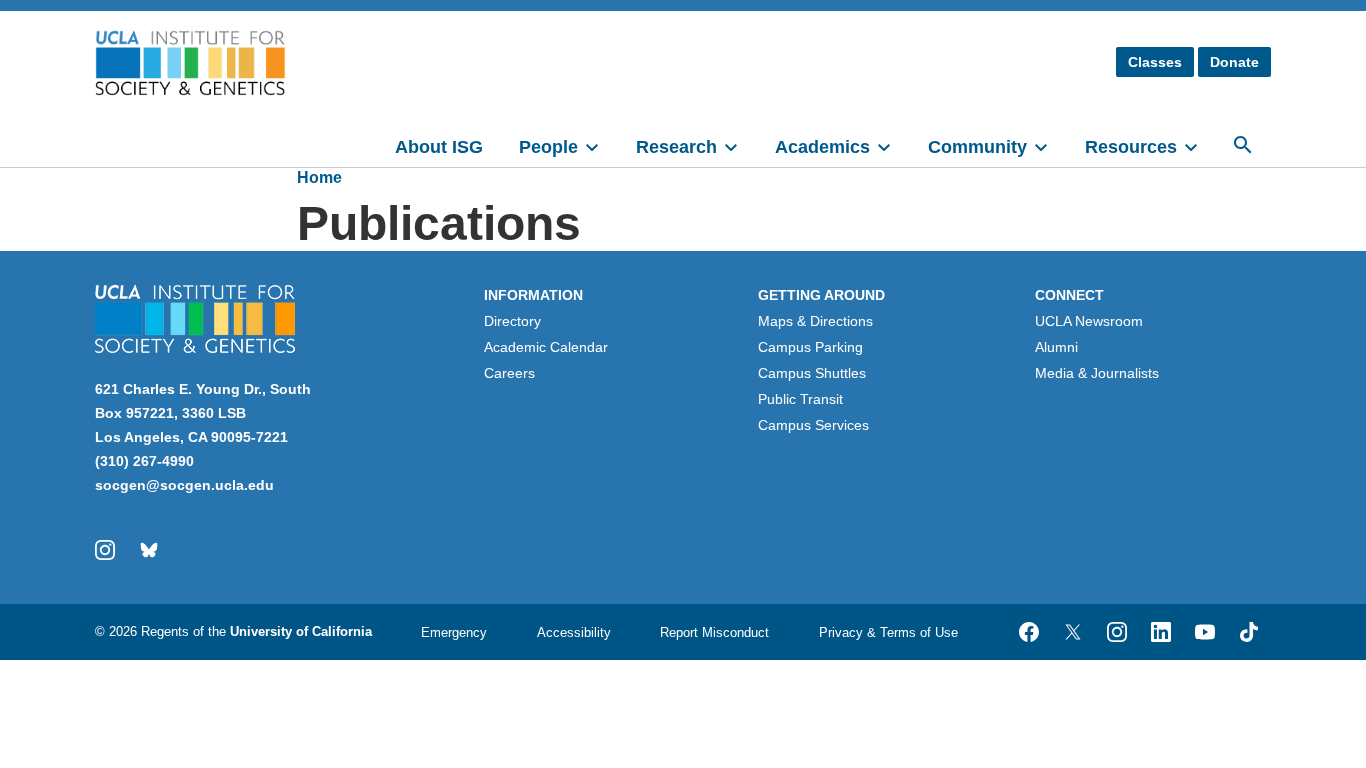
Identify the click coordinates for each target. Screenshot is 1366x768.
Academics (822, 147)
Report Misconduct (714, 632)
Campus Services (813, 425)
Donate (1234, 62)
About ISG (439, 147)
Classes (1155, 62)
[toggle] (601, 145)
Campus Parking (810, 347)
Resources (1131, 147)
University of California (301, 631)
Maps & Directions (815, 321)
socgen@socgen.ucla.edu (184, 485)
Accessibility (574, 632)
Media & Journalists (1097, 373)
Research (676, 147)
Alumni (1056, 347)
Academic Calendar (546, 347)
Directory (512, 321)
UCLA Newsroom (1089, 321)
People (548, 147)
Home (319, 177)
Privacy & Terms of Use (888, 632)
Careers (509, 373)
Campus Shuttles (812, 373)
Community (977, 147)
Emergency (454, 632)
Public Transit (800, 399)
